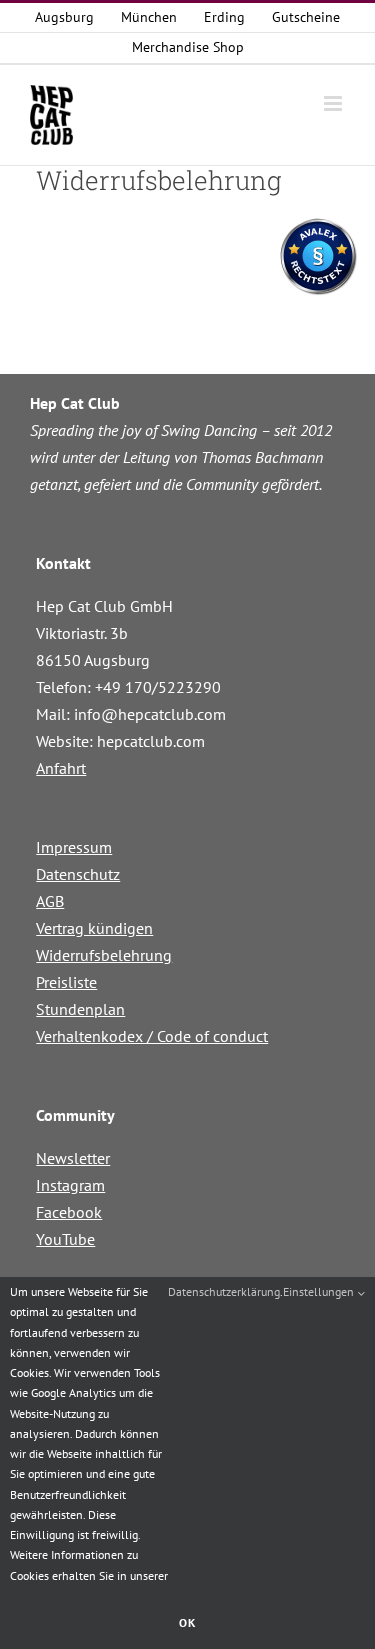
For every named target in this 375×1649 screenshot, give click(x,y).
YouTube (65, 1239)
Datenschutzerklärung (224, 1291)
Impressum (74, 847)
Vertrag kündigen (94, 928)
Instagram (70, 1185)
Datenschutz (78, 874)
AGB (50, 901)
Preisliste (66, 982)
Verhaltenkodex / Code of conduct (152, 1036)
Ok (187, 1622)
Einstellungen (320, 1291)
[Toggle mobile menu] (334, 103)
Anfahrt (61, 768)
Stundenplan (80, 1009)
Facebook (69, 1212)
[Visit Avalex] (318, 290)
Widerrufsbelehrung (104, 955)
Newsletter (73, 1158)
